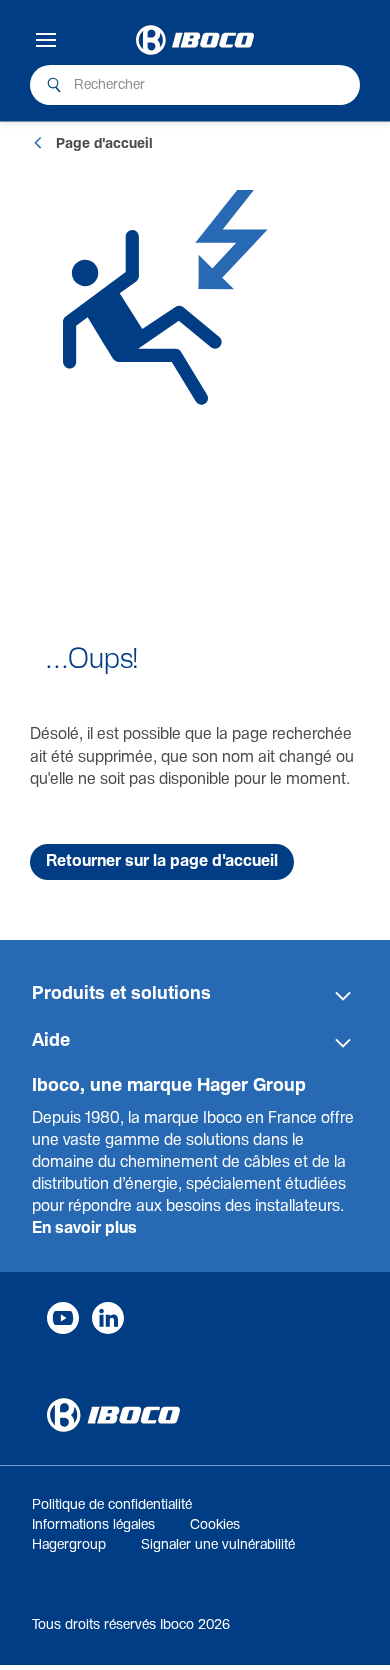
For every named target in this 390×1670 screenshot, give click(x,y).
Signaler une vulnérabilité (218, 1545)
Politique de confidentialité (112, 1505)
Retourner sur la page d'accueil (162, 861)
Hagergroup (69, 1545)
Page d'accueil (104, 144)
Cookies (215, 1525)
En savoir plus (84, 1228)
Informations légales (93, 1525)
